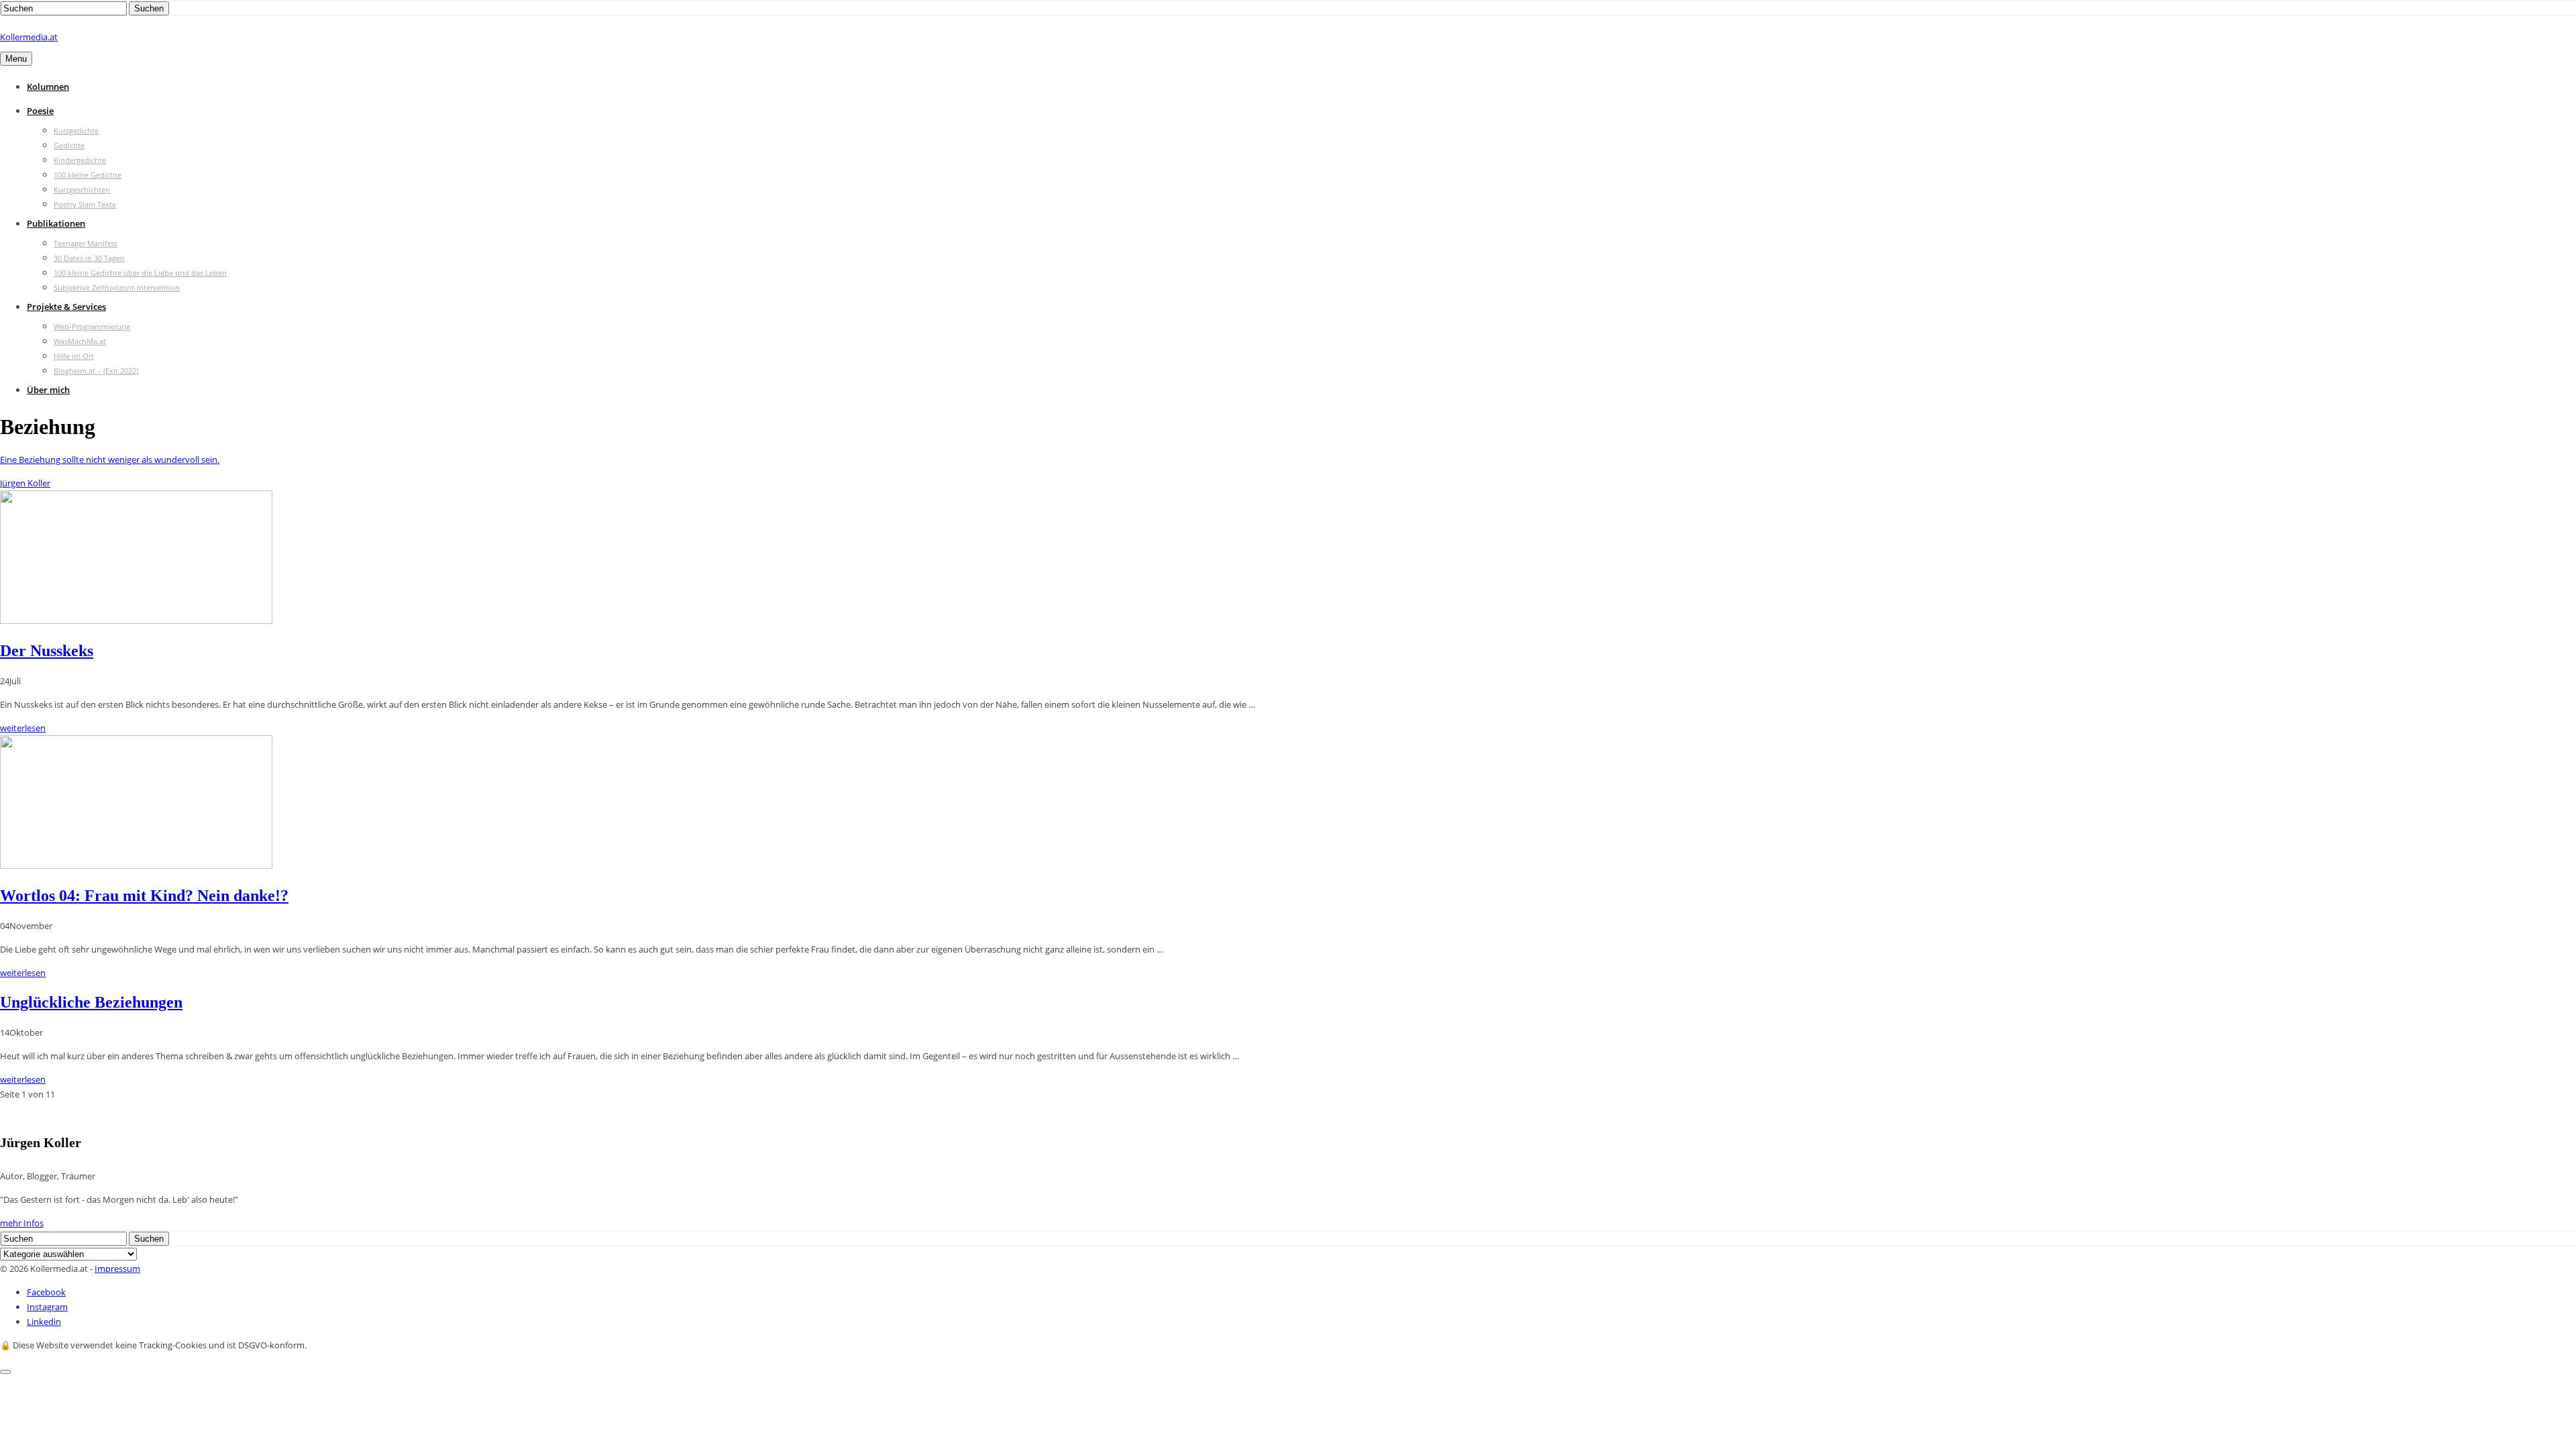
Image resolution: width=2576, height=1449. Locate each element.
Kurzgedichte (76, 130)
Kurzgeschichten (82, 190)
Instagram (47, 1307)
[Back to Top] (5, 1372)
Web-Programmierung (92, 326)
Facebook (46, 1292)
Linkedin (44, 1322)
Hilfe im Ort (74, 356)
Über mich (48, 390)
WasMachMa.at (80, 341)
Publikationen (56, 223)
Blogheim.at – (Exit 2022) (96, 371)
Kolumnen (48, 87)
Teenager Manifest (86, 243)
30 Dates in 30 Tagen (89, 258)
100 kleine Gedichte (88, 175)
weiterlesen (23, 728)
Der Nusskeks (47, 651)
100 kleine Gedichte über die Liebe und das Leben (140, 273)
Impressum (117, 1269)
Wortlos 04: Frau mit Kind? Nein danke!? (144, 896)
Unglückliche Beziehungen (91, 1002)
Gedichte (69, 145)
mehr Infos (22, 1223)
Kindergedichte (80, 160)
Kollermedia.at (29, 37)
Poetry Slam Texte (85, 204)
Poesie (40, 111)
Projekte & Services (66, 307)
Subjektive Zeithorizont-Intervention (117, 287)
